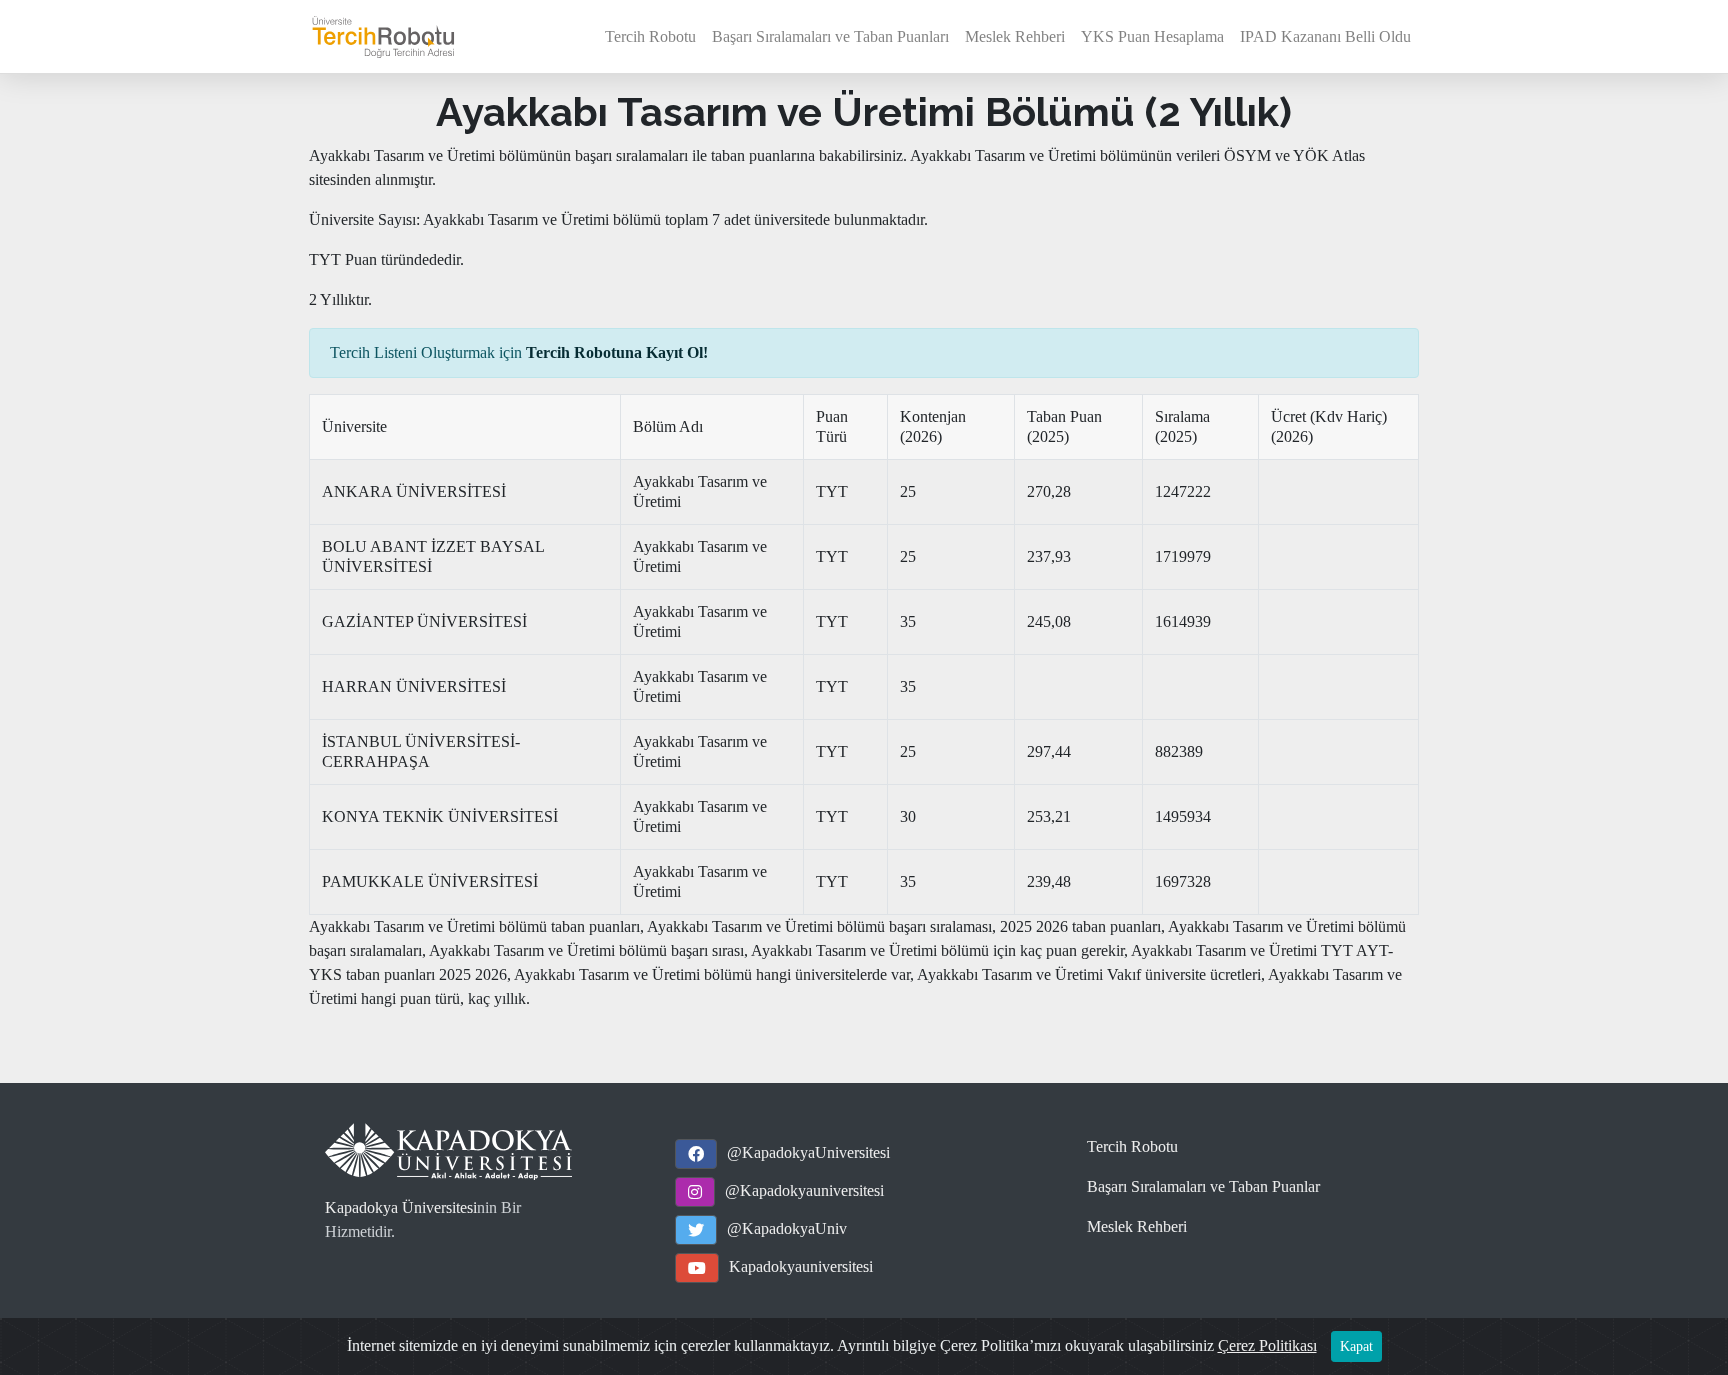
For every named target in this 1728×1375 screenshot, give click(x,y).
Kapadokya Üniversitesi (401, 1207)
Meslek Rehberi (1015, 36)
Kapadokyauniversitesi (801, 1266)
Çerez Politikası (1267, 1345)
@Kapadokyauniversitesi (804, 1190)
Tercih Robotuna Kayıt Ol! (617, 352)
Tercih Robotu (650, 36)
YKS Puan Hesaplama (1152, 36)
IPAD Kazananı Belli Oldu (1325, 36)
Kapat (1356, 1346)
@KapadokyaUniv (787, 1228)
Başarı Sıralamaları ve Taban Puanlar (1203, 1186)
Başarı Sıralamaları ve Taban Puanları (830, 36)
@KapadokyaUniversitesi (808, 1152)
